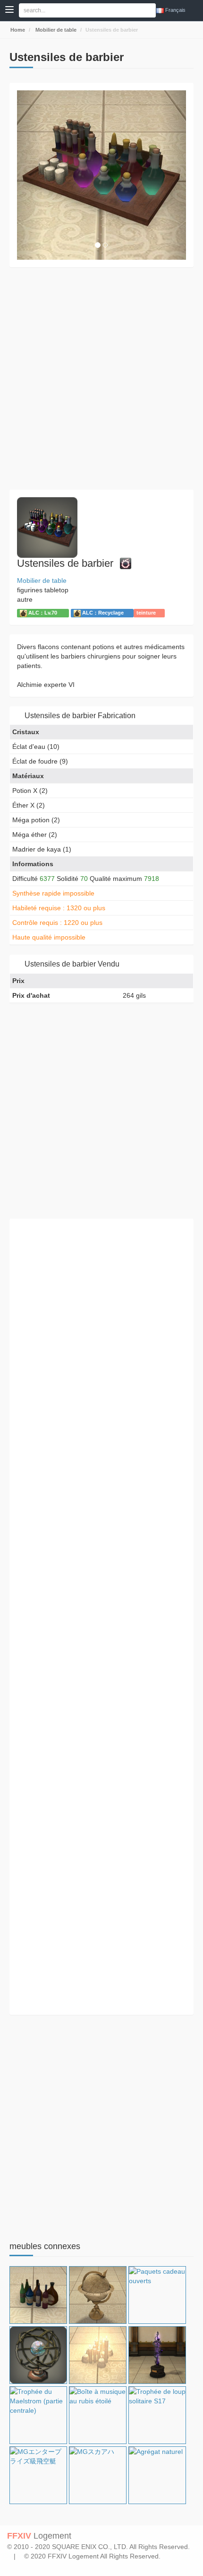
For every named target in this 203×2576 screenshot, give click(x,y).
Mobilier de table (55, 30)
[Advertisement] (101, 378)
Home (17, 30)
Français (175, 10)
